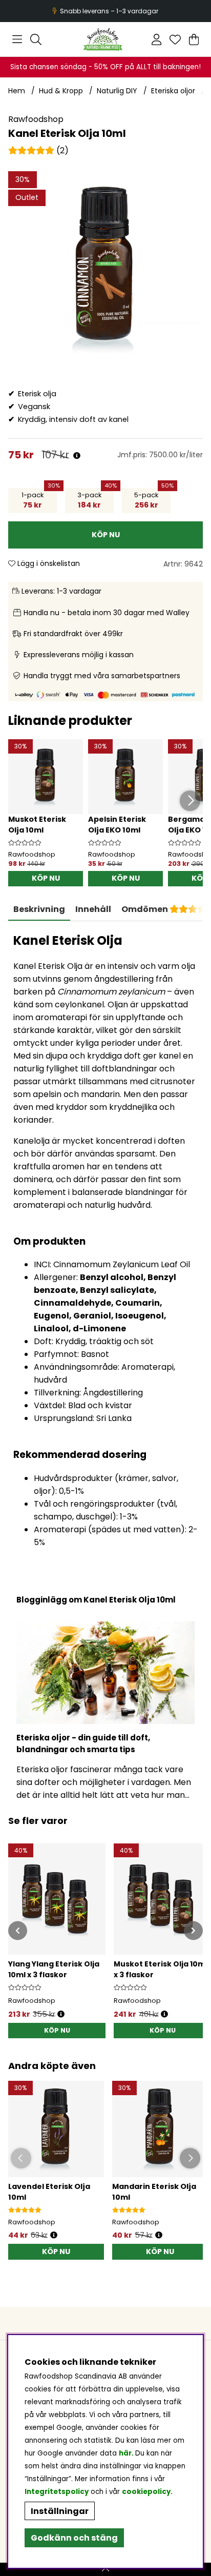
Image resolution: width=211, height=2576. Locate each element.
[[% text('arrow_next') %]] (193, 1930)
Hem (17, 91)
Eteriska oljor (173, 91)
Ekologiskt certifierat (104, 11)
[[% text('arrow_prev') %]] (18, 1930)
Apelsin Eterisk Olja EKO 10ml (117, 825)
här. (127, 2453)
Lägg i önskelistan (48, 563)
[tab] (93, 909)
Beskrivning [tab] (39, 909)
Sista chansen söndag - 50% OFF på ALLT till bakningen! (105, 67)
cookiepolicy (146, 2492)
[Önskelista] (175, 39)
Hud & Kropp (61, 91)
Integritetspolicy (57, 2492)
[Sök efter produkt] (36, 39)
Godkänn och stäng (74, 2538)
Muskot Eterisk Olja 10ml (37, 825)
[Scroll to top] (105, 2569)
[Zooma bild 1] (105, 269)
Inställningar (60, 2511)
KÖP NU (57, 2030)
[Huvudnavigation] (17, 39)
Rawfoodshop (36, 119)
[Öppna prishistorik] (77, 456)
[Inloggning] (156, 39)
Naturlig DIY (117, 91)
